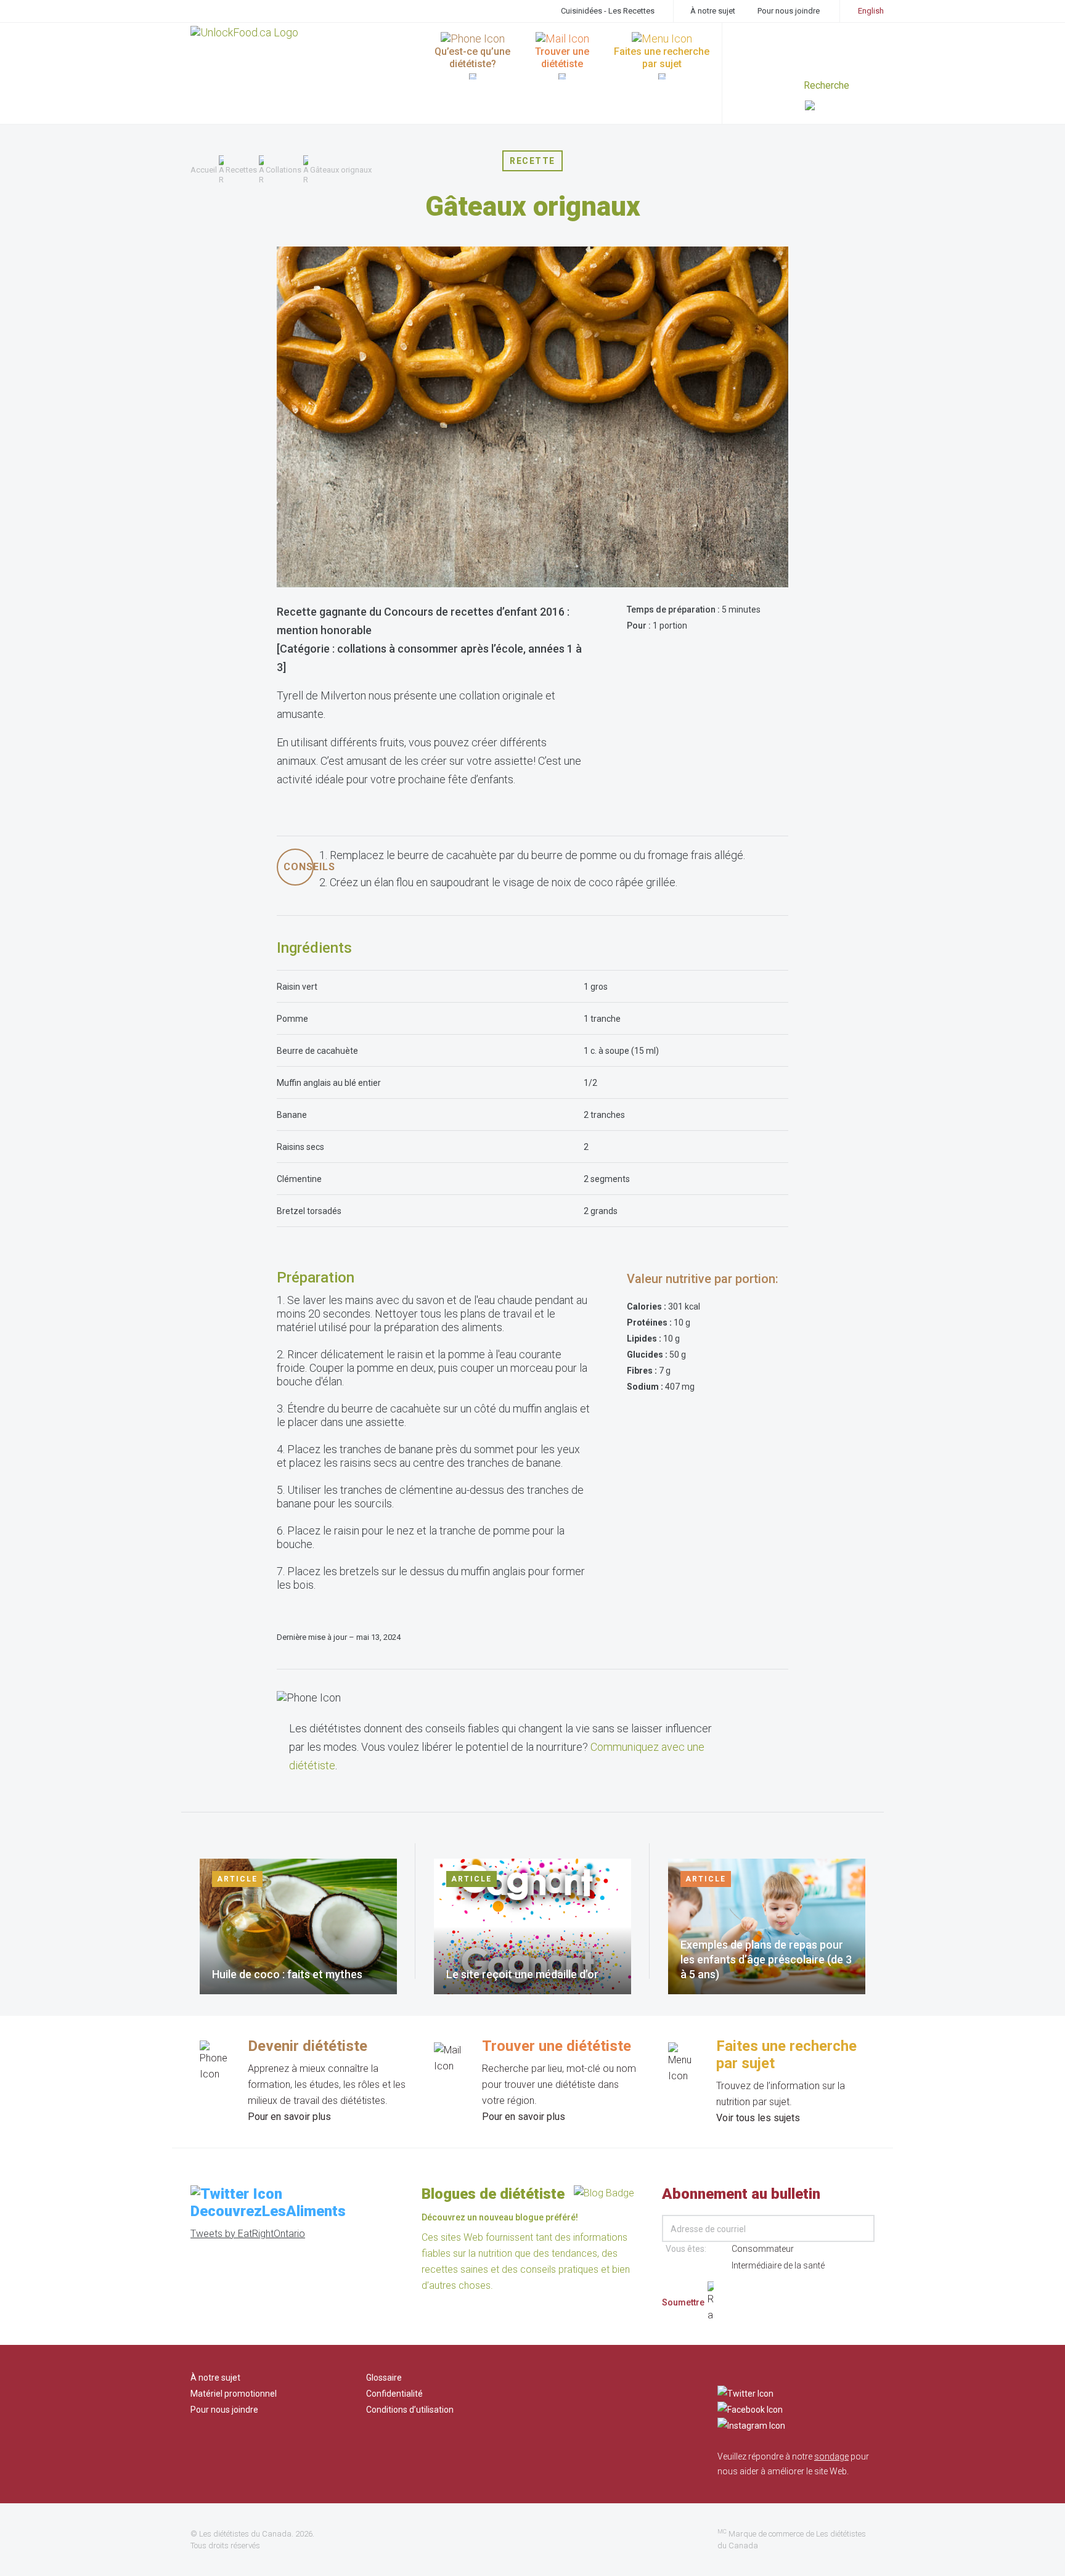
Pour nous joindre (789, 11)
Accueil (204, 170)
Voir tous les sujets (758, 2118)
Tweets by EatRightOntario (248, 2234)
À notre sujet (713, 11)
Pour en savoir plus (289, 2117)
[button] (840, 107)
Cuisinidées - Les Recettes (608, 11)
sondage (831, 2456)
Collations (284, 170)
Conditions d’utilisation (410, 2410)
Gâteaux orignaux (341, 170)
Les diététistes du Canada (245, 2534)
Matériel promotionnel (234, 2394)
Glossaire (384, 2378)
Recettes (241, 170)
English (871, 11)
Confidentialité (394, 2394)
